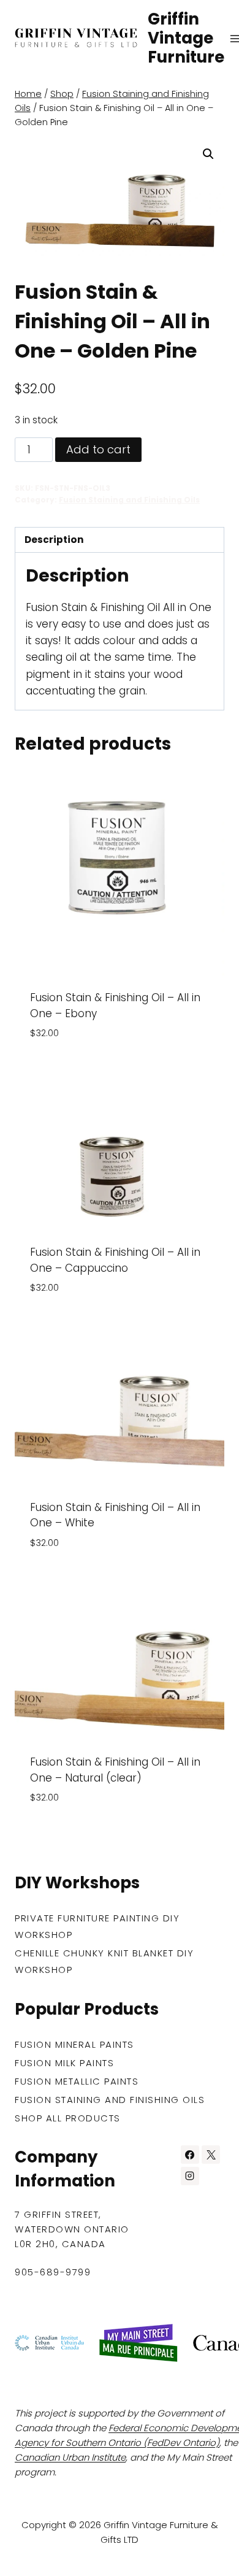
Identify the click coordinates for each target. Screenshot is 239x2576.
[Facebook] (190, 2155)
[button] (208, 154)
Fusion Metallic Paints (77, 2081)
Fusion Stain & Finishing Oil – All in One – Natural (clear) (115, 1770)
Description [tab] (54, 540)
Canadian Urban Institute (70, 2457)
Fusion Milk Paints (64, 2063)
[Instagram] (190, 2176)
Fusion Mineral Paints (74, 2044)
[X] (211, 2155)
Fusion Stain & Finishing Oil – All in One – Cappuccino (115, 1260)
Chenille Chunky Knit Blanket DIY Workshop (104, 1961)
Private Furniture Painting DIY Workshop (97, 1926)
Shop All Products (68, 2118)
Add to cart (98, 449)
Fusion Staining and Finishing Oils (129, 500)
